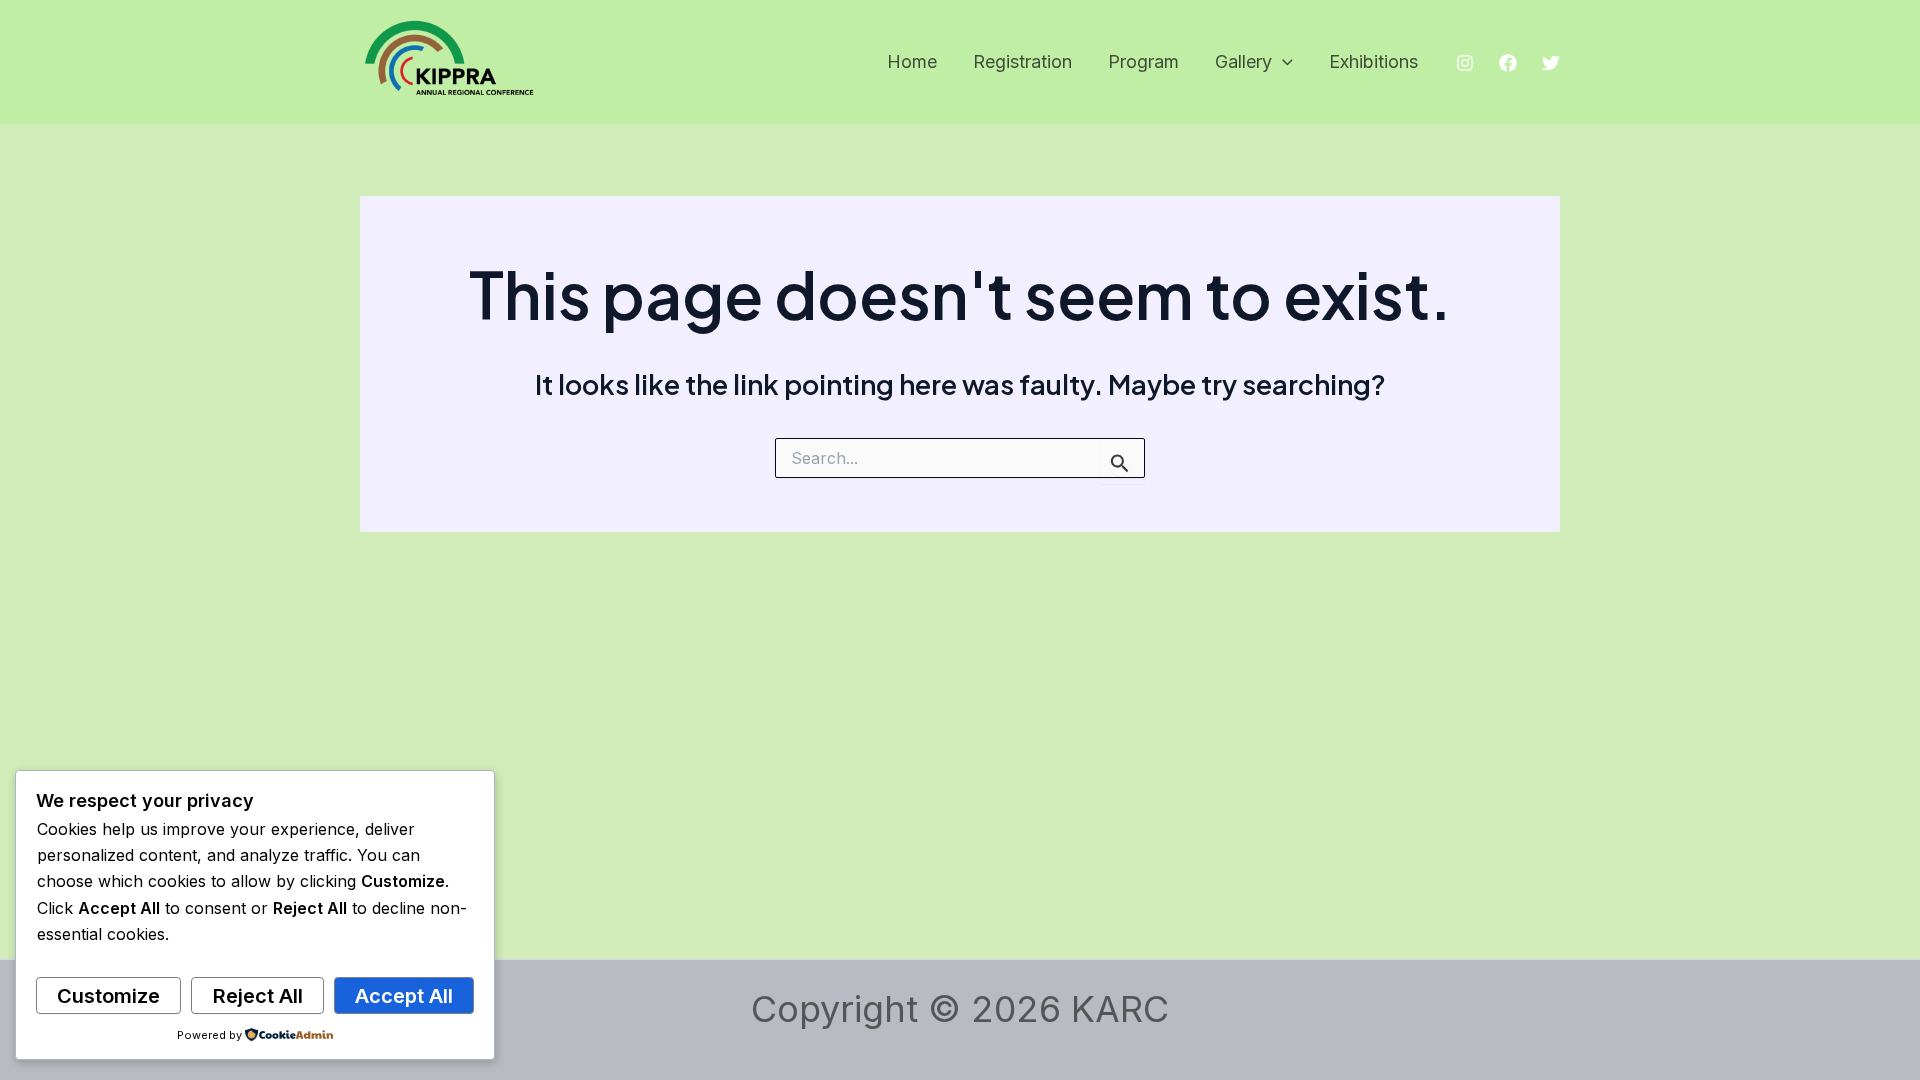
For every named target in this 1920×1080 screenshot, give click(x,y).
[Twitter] (1551, 63)
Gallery (1243, 61)
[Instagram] (1465, 63)
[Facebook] (1508, 63)
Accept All (404, 996)
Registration (1022, 61)
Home (912, 61)
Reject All (258, 996)
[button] (1282, 62)
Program (1143, 61)
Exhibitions (1373, 61)
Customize (108, 996)
